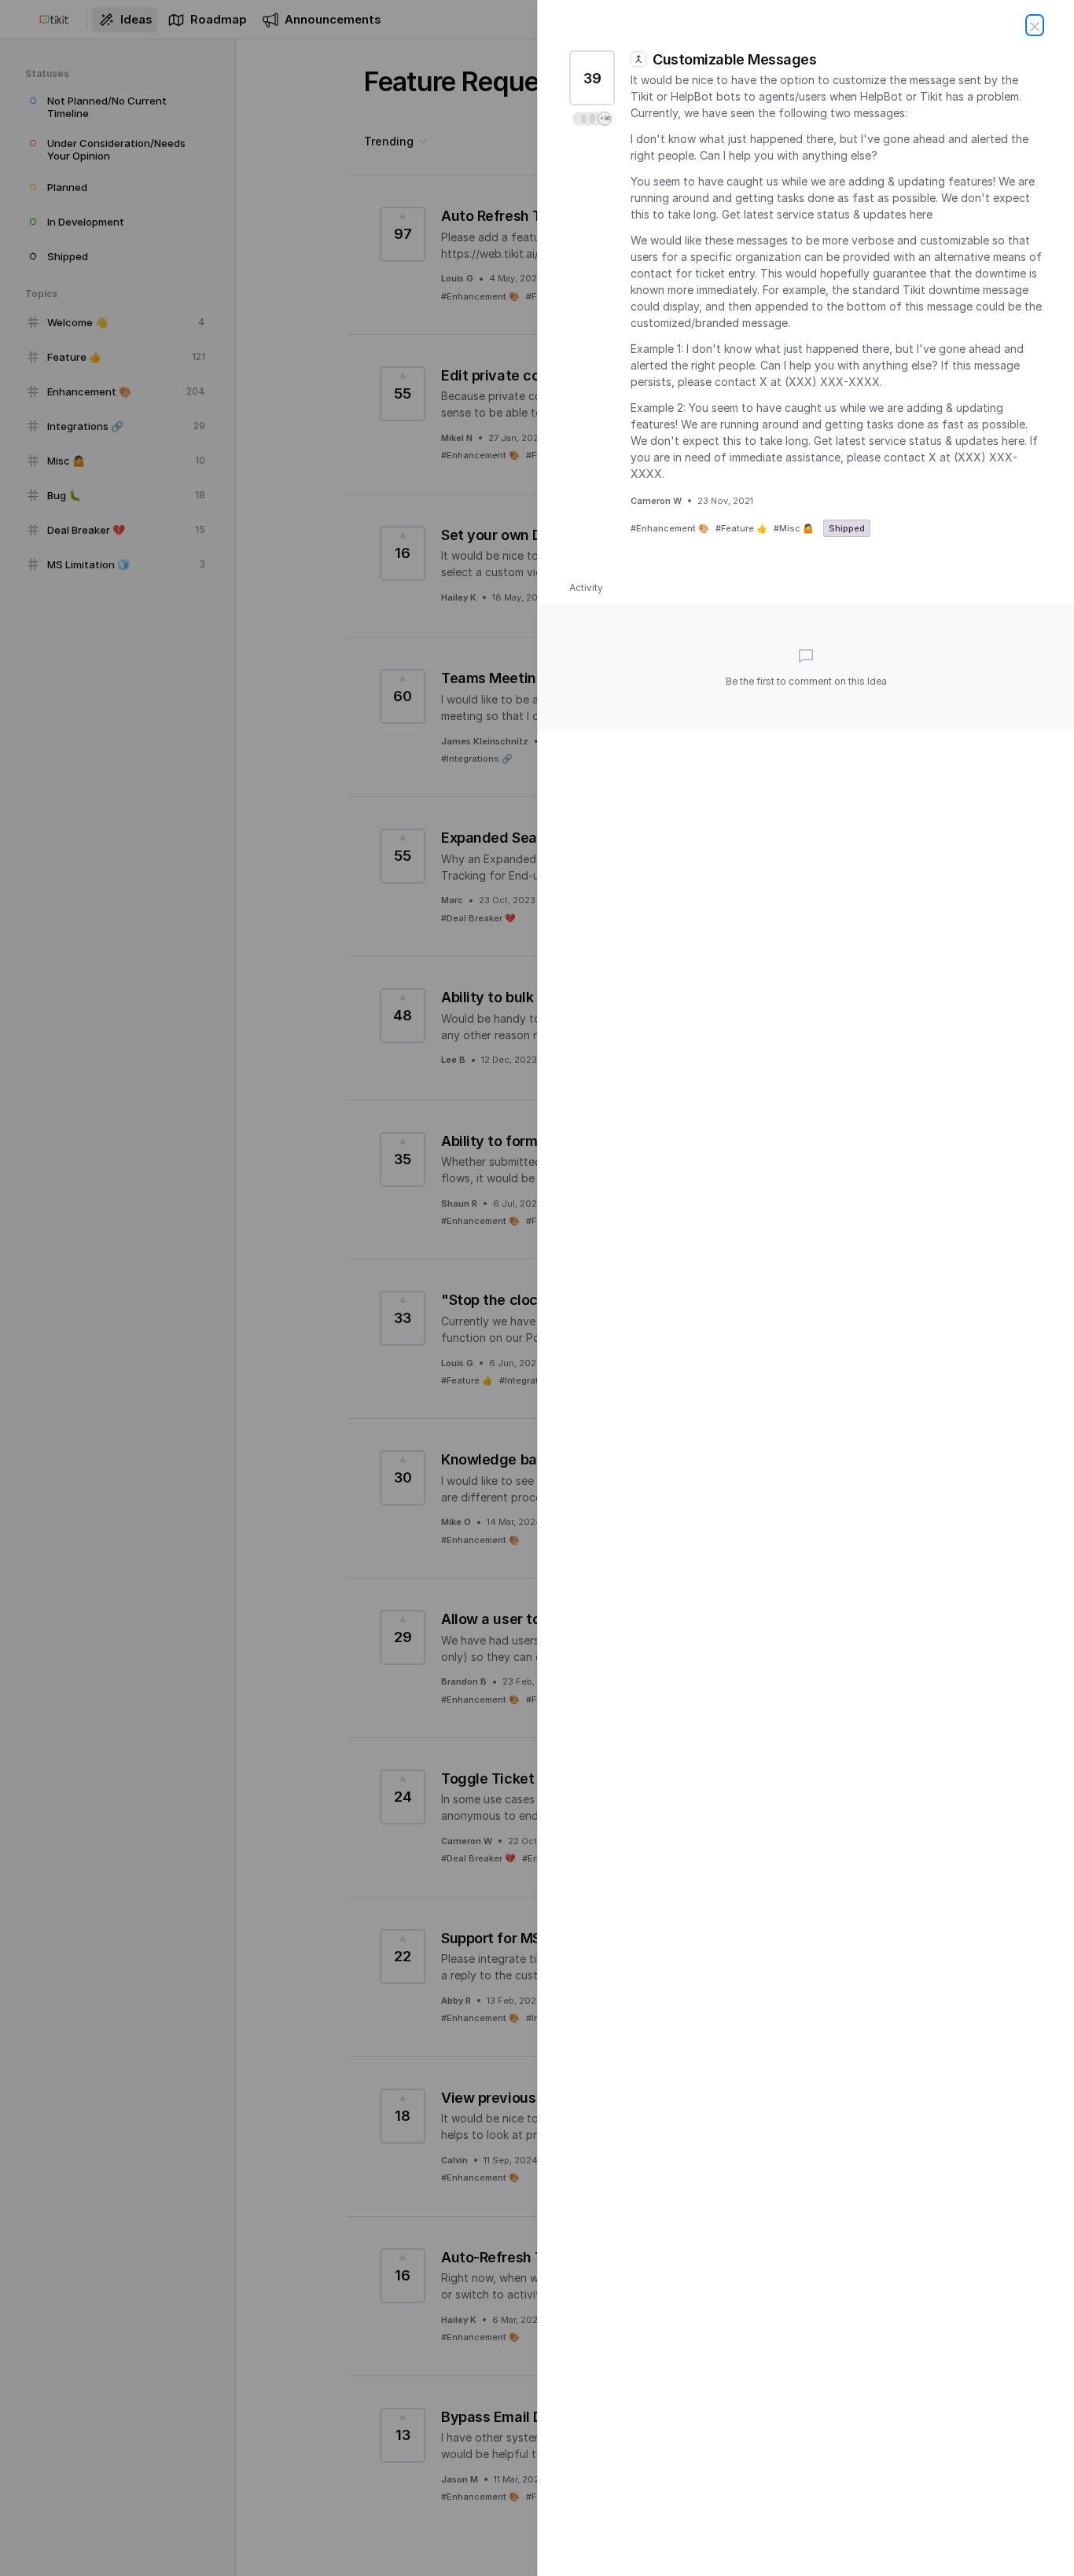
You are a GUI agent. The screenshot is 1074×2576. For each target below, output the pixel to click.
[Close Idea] (1035, 25)
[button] (592, 119)
